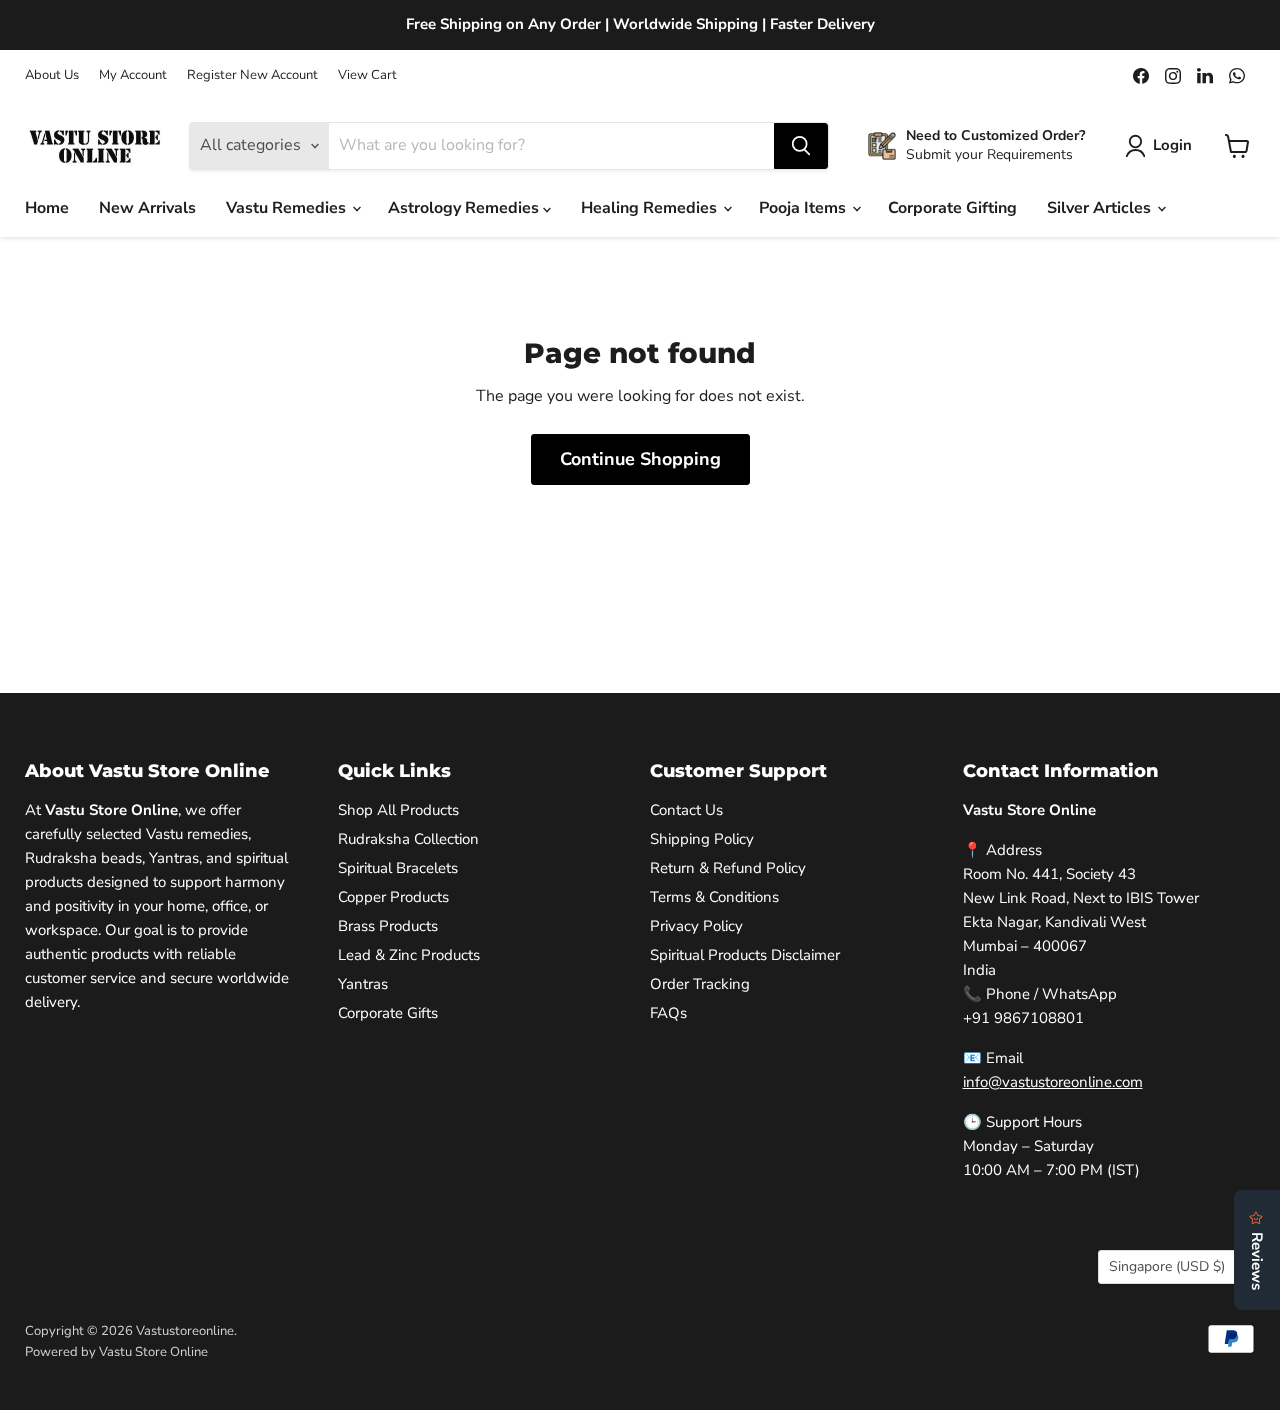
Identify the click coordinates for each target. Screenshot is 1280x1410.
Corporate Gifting (952, 208)
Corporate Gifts (388, 1013)
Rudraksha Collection (408, 839)
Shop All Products (398, 810)
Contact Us (686, 810)
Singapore (1167, 1266)
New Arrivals (147, 208)
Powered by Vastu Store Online (116, 1352)
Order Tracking (700, 984)
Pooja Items (804, 208)
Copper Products (393, 897)
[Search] (801, 146)
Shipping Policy (702, 839)
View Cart (367, 75)
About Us (52, 75)
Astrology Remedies (465, 208)
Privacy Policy (696, 926)
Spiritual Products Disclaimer (745, 955)
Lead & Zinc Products (409, 955)
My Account (133, 75)
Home (47, 208)
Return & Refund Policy (728, 868)
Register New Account (252, 75)
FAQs (668, 1013)
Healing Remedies (651, 208)
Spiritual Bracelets (398, 868)
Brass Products (388, 926)
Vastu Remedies (288, 208)
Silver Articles (1101, 208)
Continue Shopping (640, 459)
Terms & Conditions (714, 897)
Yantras (363, 984)
